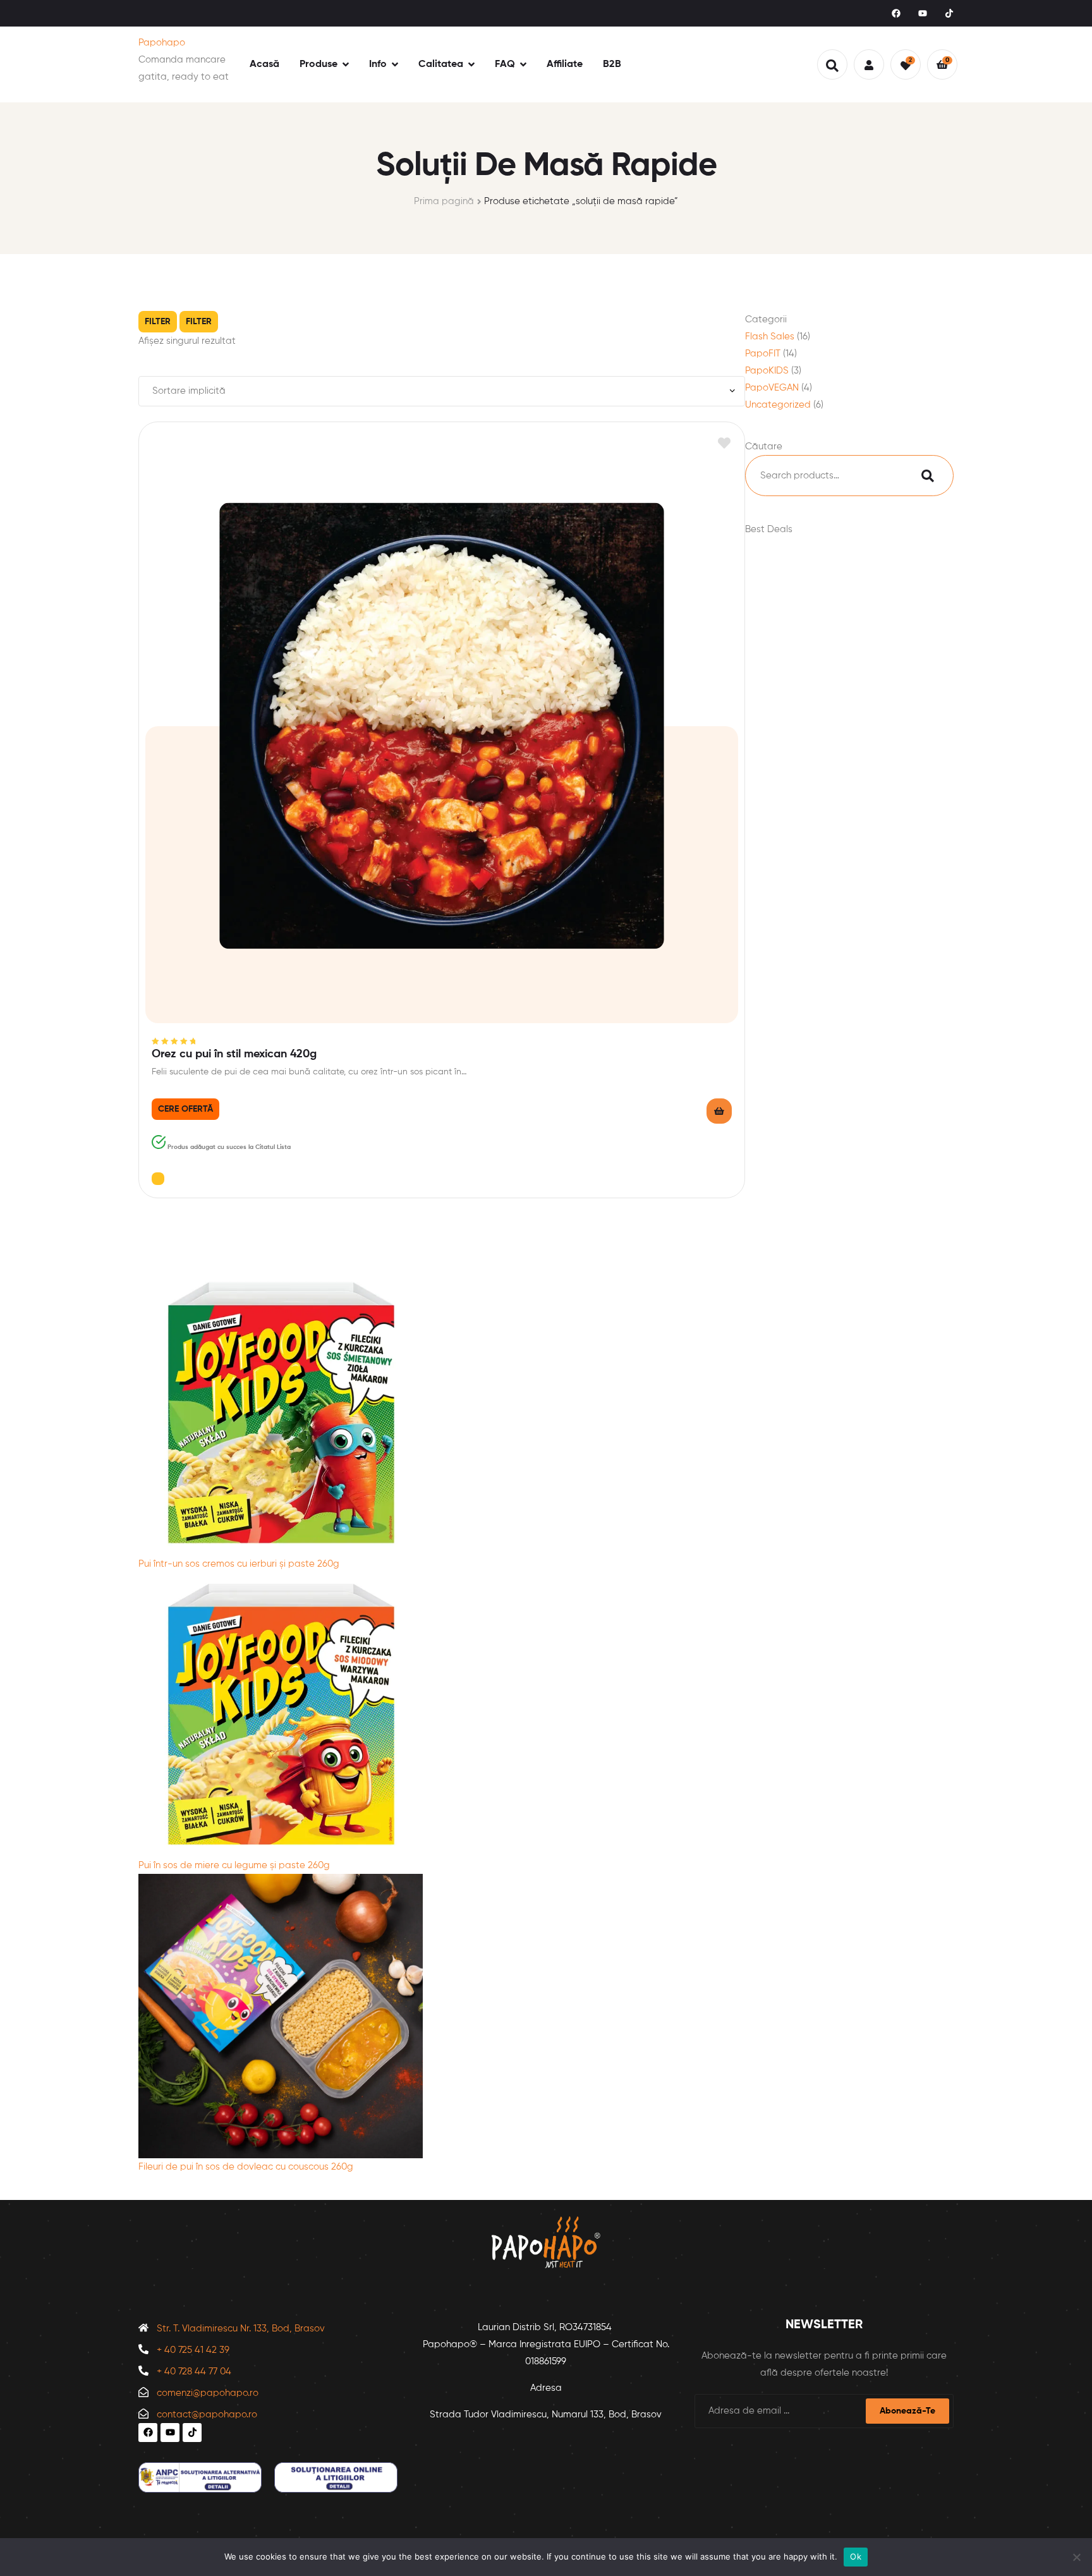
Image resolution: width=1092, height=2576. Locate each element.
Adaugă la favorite (724, 443)
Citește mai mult (719, 1111)
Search (928, 476)
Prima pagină (444, 201)
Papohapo (162, 43)
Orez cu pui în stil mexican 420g (234, 1054)
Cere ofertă (185, 1109)
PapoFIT (763, 354)
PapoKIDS (767, 371)
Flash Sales (770, 337)
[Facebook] (896, 13)
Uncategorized (778, 405)
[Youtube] (923, 13)
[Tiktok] (949, 13)
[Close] (158, 1179)
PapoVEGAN (772, 388)
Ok (856, 2556)
